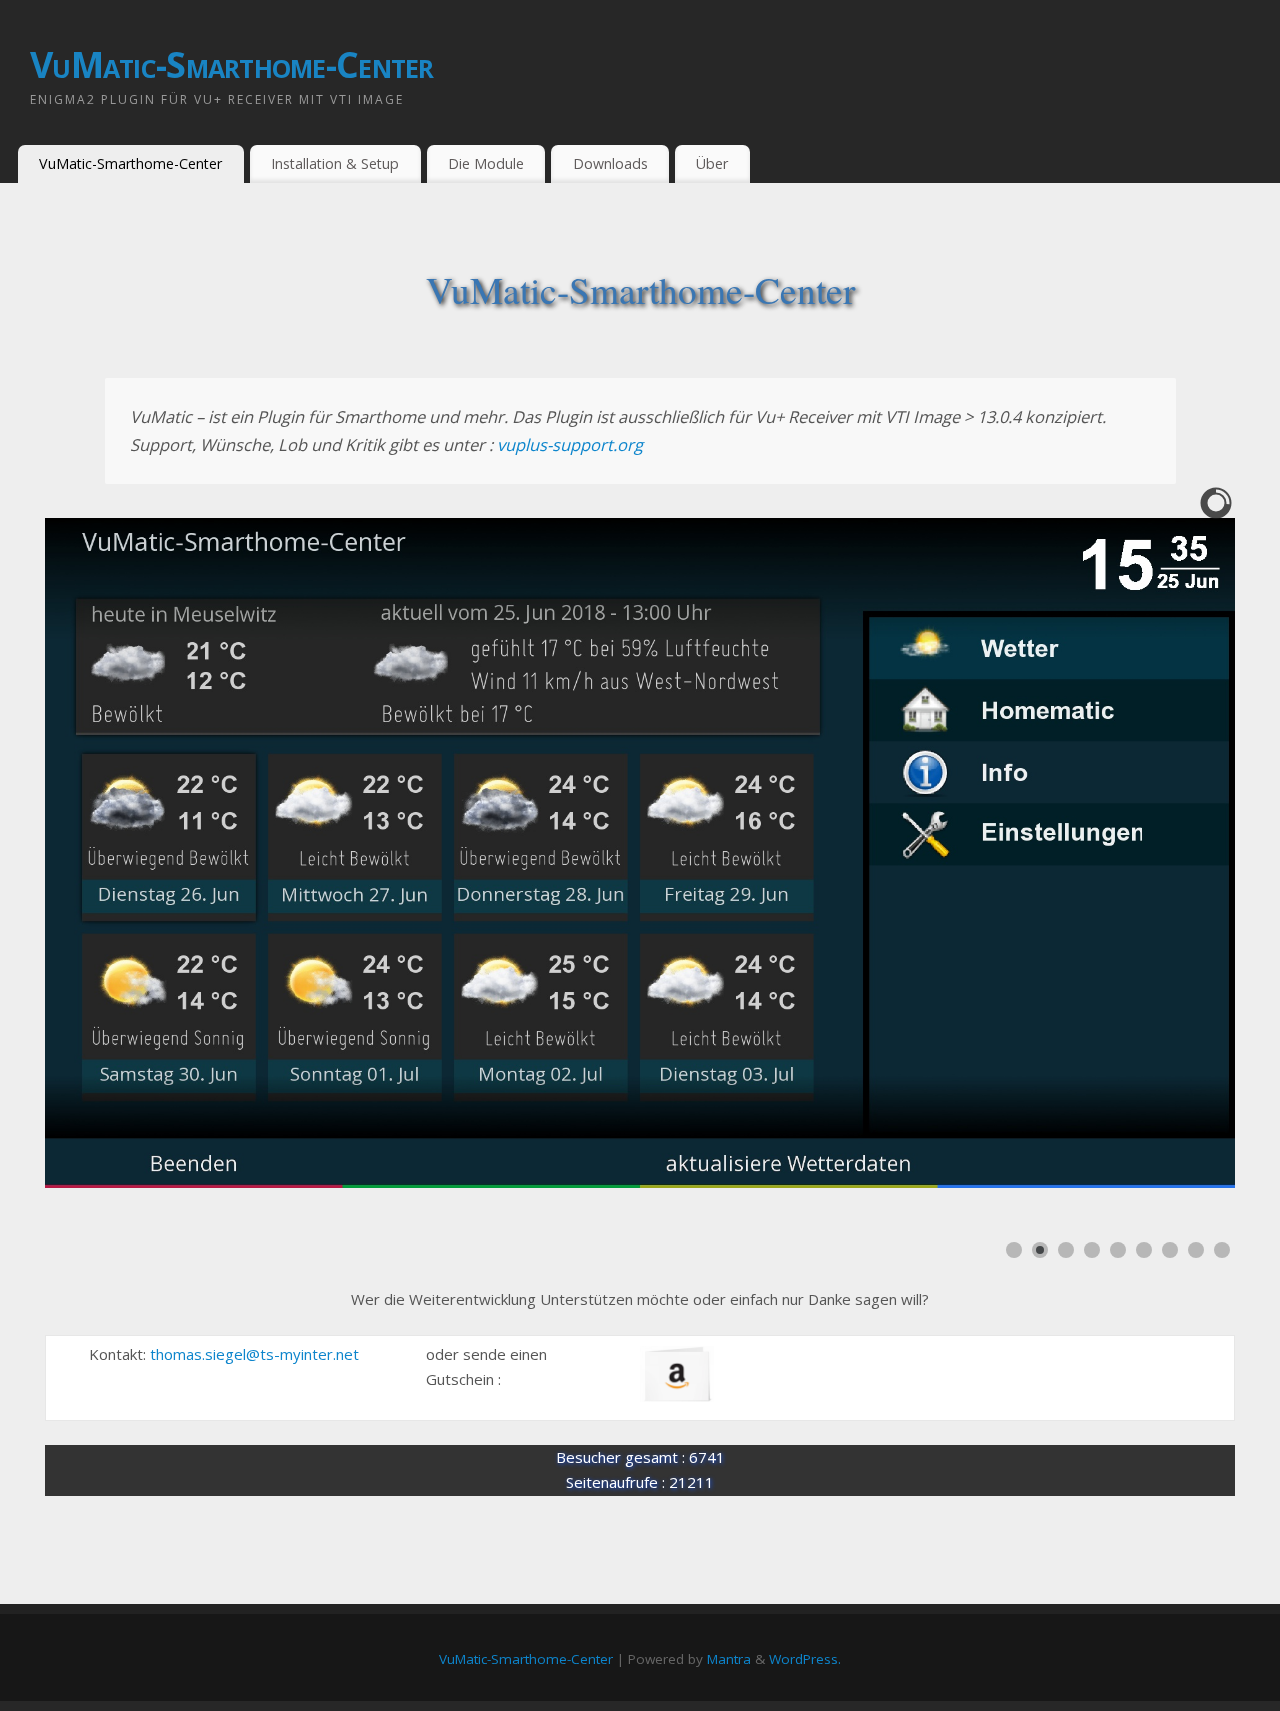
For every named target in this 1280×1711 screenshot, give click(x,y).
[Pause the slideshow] (1174, 853)
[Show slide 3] (1066, 1250)
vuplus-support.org (570, 444)
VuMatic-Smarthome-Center (232, 64)
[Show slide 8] (1196, 1250)
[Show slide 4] (1092, 1250)
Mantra (729, 1659)
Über (712, 163)
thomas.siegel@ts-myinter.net (254, 1354)
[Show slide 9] (1222, 1250)
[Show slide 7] (1170, 1250)
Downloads (610, 163)
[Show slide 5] (1118, 1250)
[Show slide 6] (1144, 1250)
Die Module (486, 163)
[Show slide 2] (1040, 1250)
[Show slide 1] (1014, 1250)
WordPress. (805, 1659)
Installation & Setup (335, 163)
